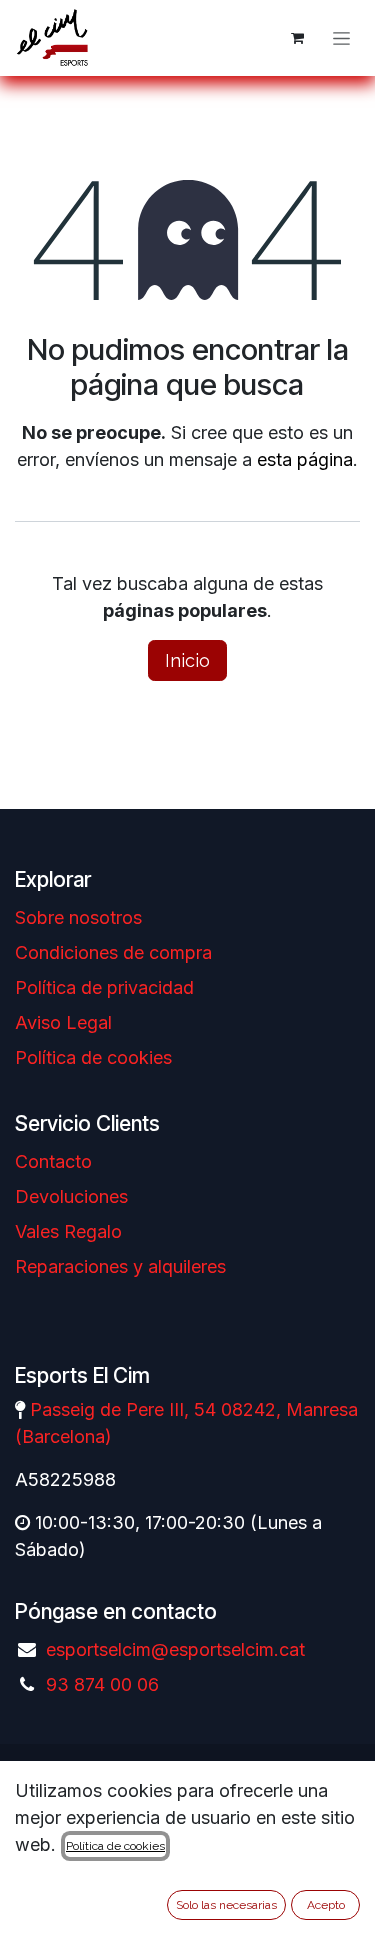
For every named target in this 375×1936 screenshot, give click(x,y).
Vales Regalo (68, 1231)
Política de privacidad (104, 987)
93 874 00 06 (102, 1684)
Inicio (187, 660)
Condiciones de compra (113, 952)
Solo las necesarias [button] (226, 1905)
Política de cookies (93, 1057)
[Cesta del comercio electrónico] (297, 38)
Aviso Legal (63, 1022)
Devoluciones (71, 1196)
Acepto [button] (326, 1905)
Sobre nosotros (78, 917)
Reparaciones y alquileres (120, 1266)
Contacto (53, 1161)
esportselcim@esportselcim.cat (175, 1649)
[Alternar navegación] (341, 38)
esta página (305, 459)
